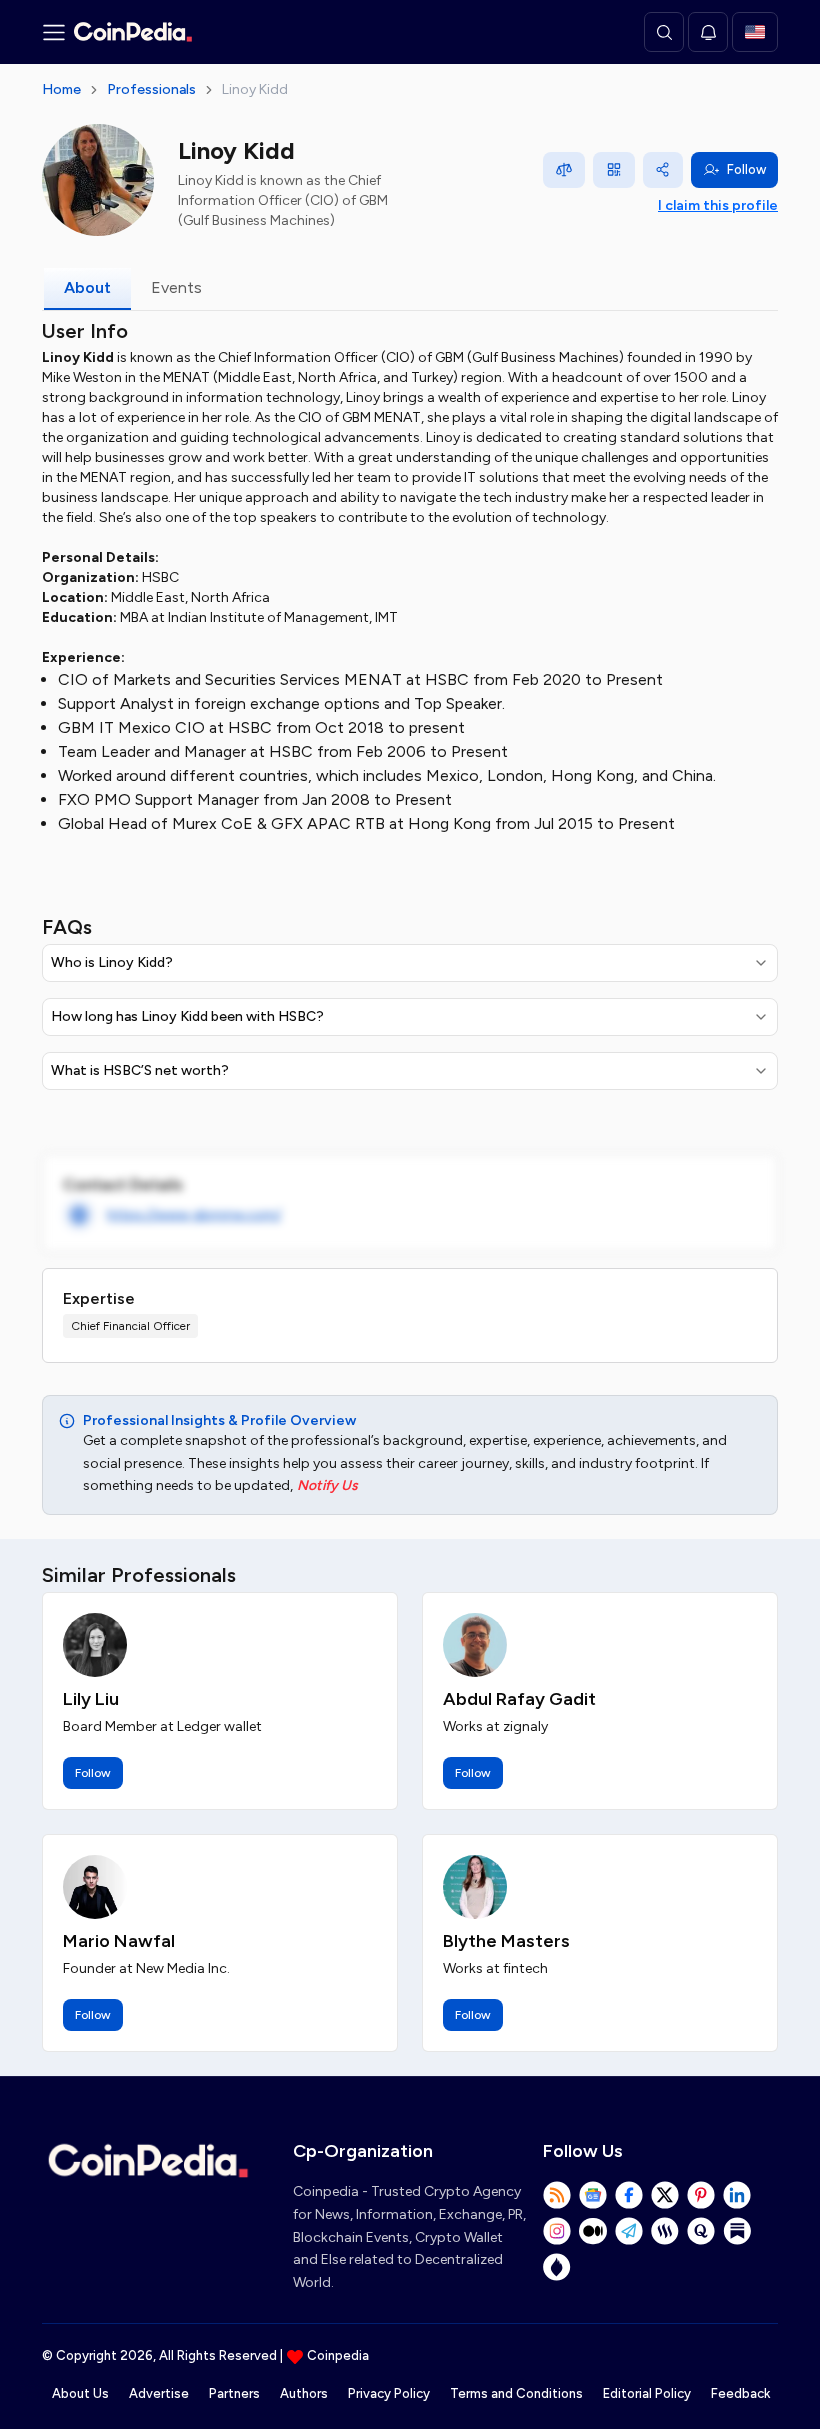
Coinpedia (338, 2355)
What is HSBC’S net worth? (140, 1070)
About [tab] (87, 287)
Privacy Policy (389, 2393)
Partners (234, 2393)
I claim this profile (718, 205)
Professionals (151, 89)
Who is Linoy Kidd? (112, 962)
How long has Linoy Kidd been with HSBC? (187, 1016)
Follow (746, 169)
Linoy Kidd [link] (255, 89)
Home (61, 89)
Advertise (159, 2393)
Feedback (740, 2393)
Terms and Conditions (516, 2393)
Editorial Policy (647, 2393)
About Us (80, 2393)
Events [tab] (176, 287)
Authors (304, 2393)
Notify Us (327, 1485)
